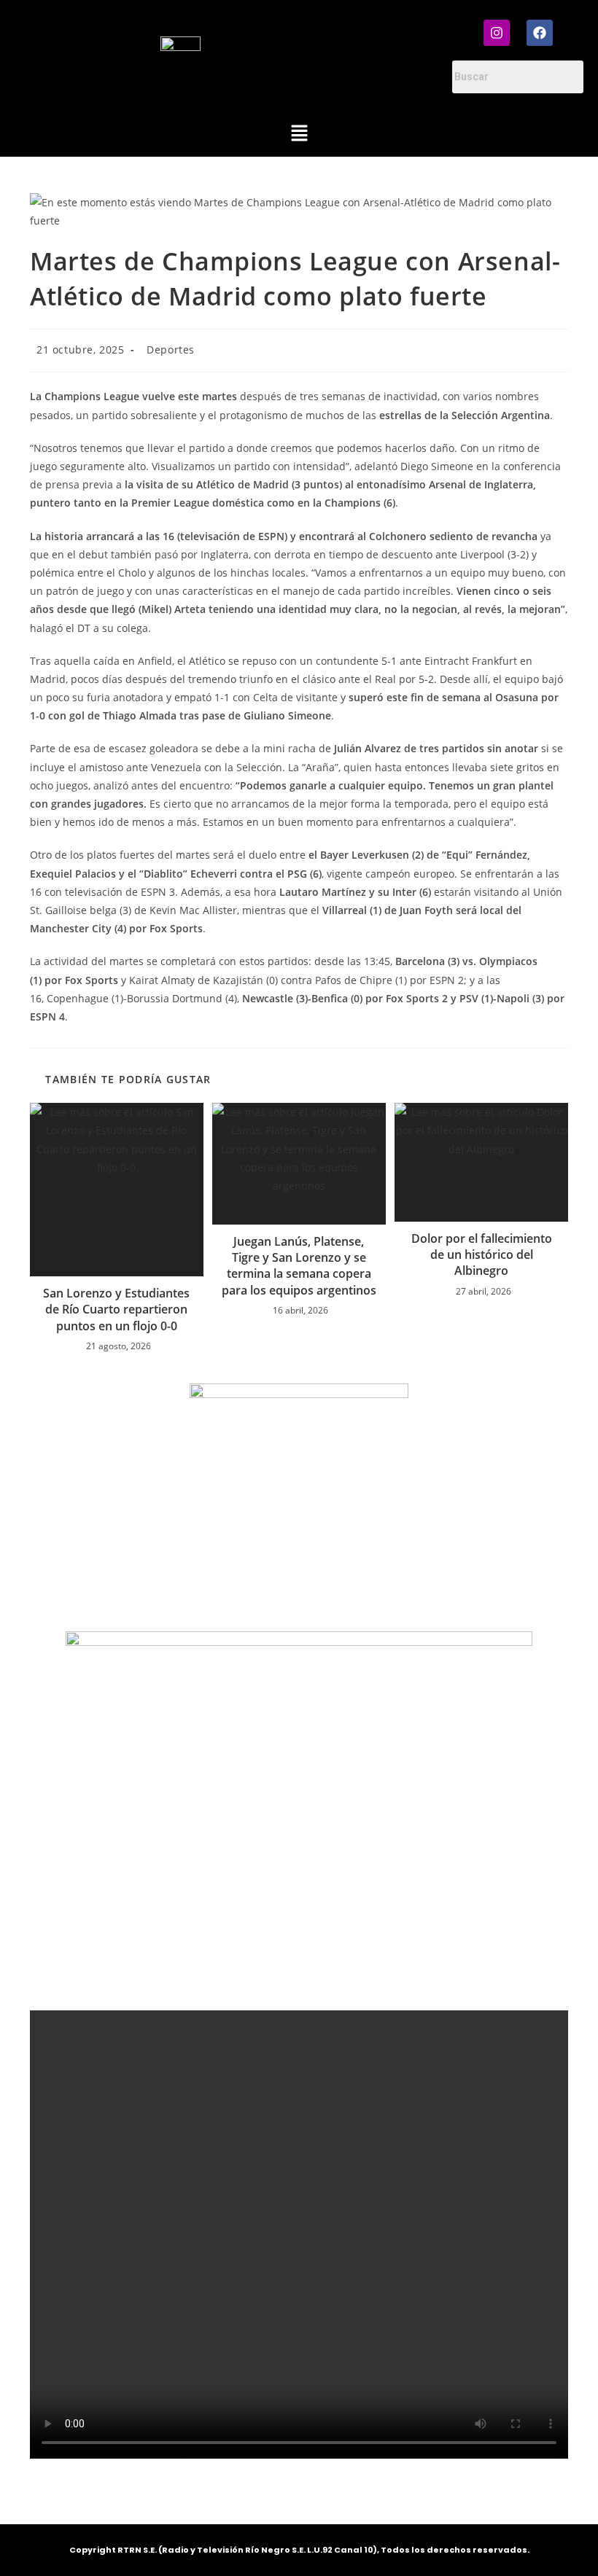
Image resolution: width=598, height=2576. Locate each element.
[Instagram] (497, 33)
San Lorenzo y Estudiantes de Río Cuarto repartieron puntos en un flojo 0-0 (116, 1310)
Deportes (171, 350)
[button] (299, 134)
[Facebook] (540, 33)
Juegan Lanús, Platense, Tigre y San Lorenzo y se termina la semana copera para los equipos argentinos (299, 1266)
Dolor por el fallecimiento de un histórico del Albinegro (482, 1255)
